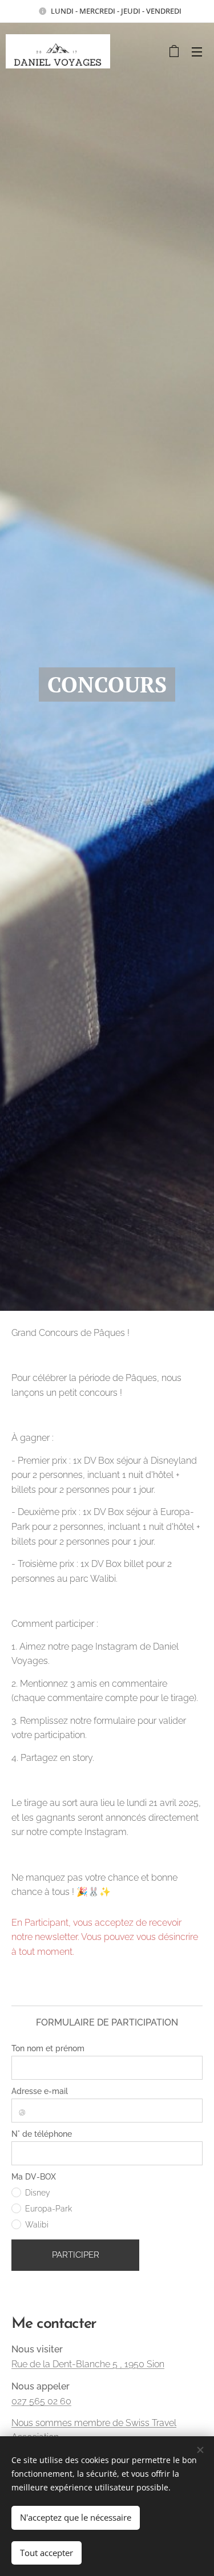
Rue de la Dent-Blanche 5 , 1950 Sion (88, 2364)
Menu (197, 51)
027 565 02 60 (41, 2401)
